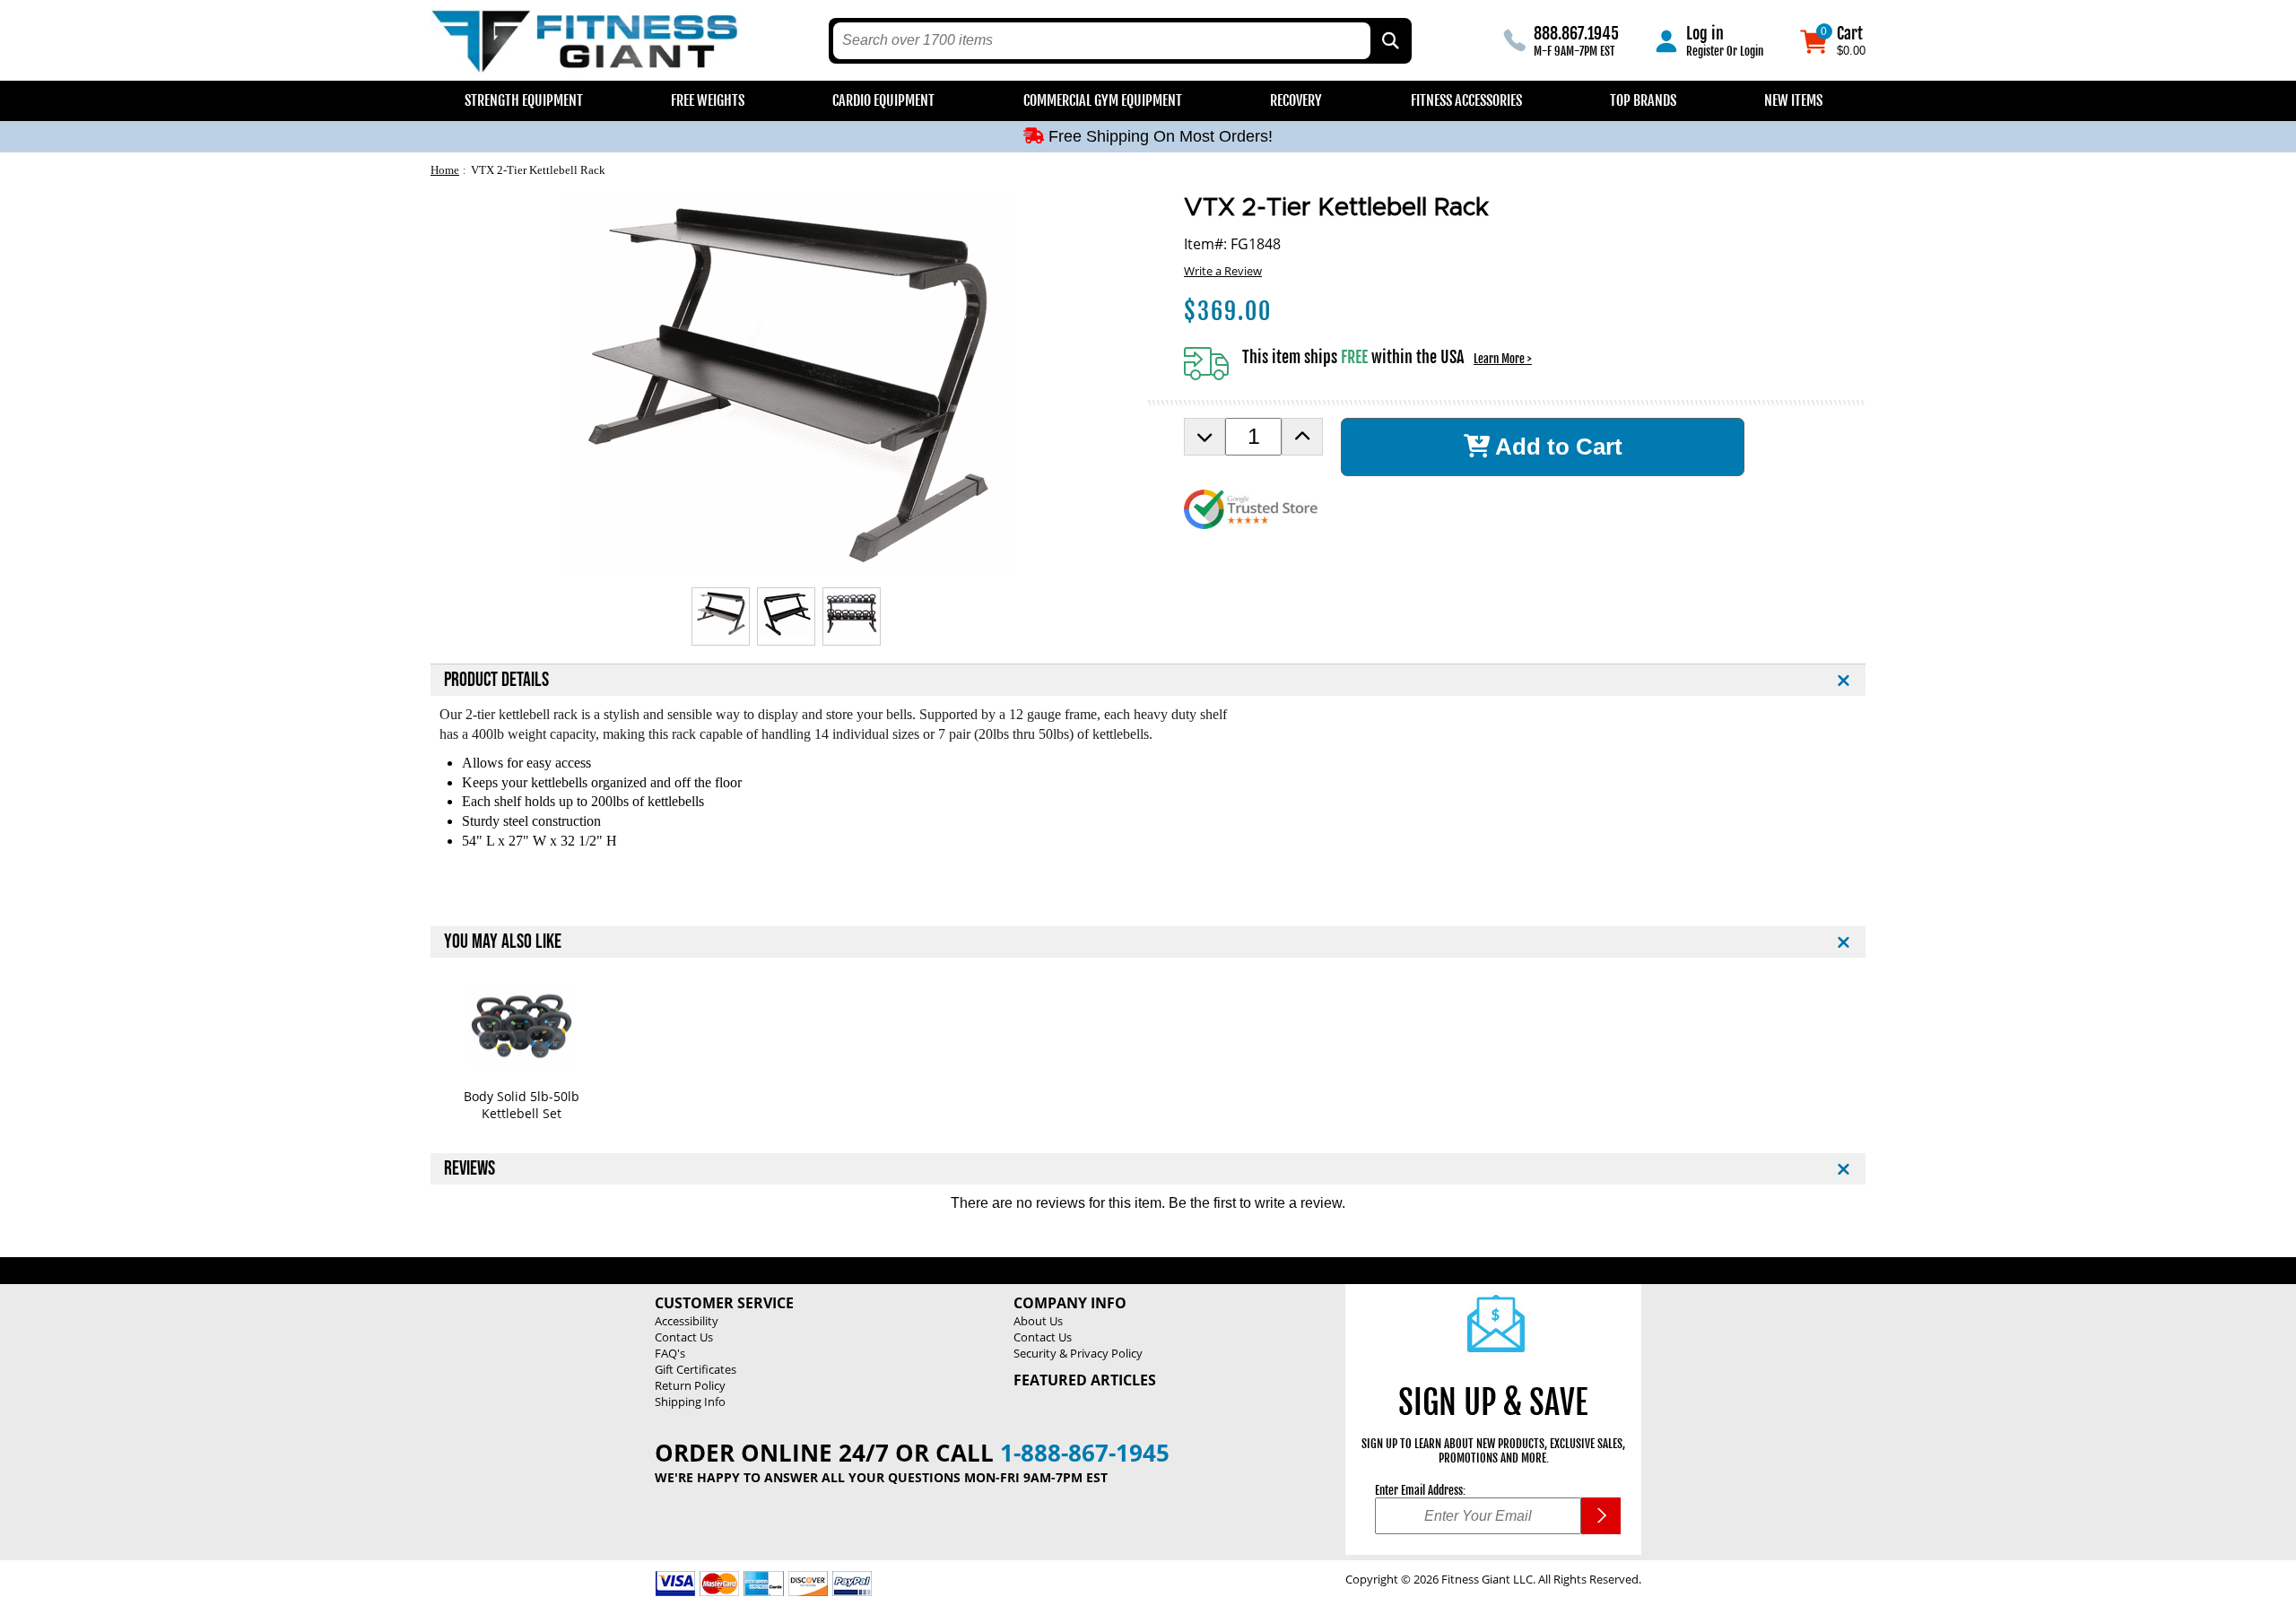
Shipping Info (690, 1402)
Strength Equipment (524, 100)
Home (445, 170)
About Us (1038, 1321)
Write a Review (1223, 271)
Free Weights (708, 100)
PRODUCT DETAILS (496, 680)
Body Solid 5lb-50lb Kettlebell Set (522, 1105)
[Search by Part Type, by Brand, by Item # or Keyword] (1389, 41)
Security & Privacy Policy (1078, 1353)
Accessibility (687, 1321)
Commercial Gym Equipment (1103, 100)
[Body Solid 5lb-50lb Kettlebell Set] (522, 1025)
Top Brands (1643, 100)
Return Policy (690, 1385)
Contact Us (684, 1337)
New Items (1793, 100)
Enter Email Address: (1420, 1490)
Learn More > (1503, 359)
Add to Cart (1556, 447)
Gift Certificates (696, 1369)
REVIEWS (470, 1169)
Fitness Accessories (1466, 100)
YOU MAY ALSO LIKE (503, 942)
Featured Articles (1085, 1380)
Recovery (1296, 100)
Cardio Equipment (883, 100)
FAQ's (670, 1353)
